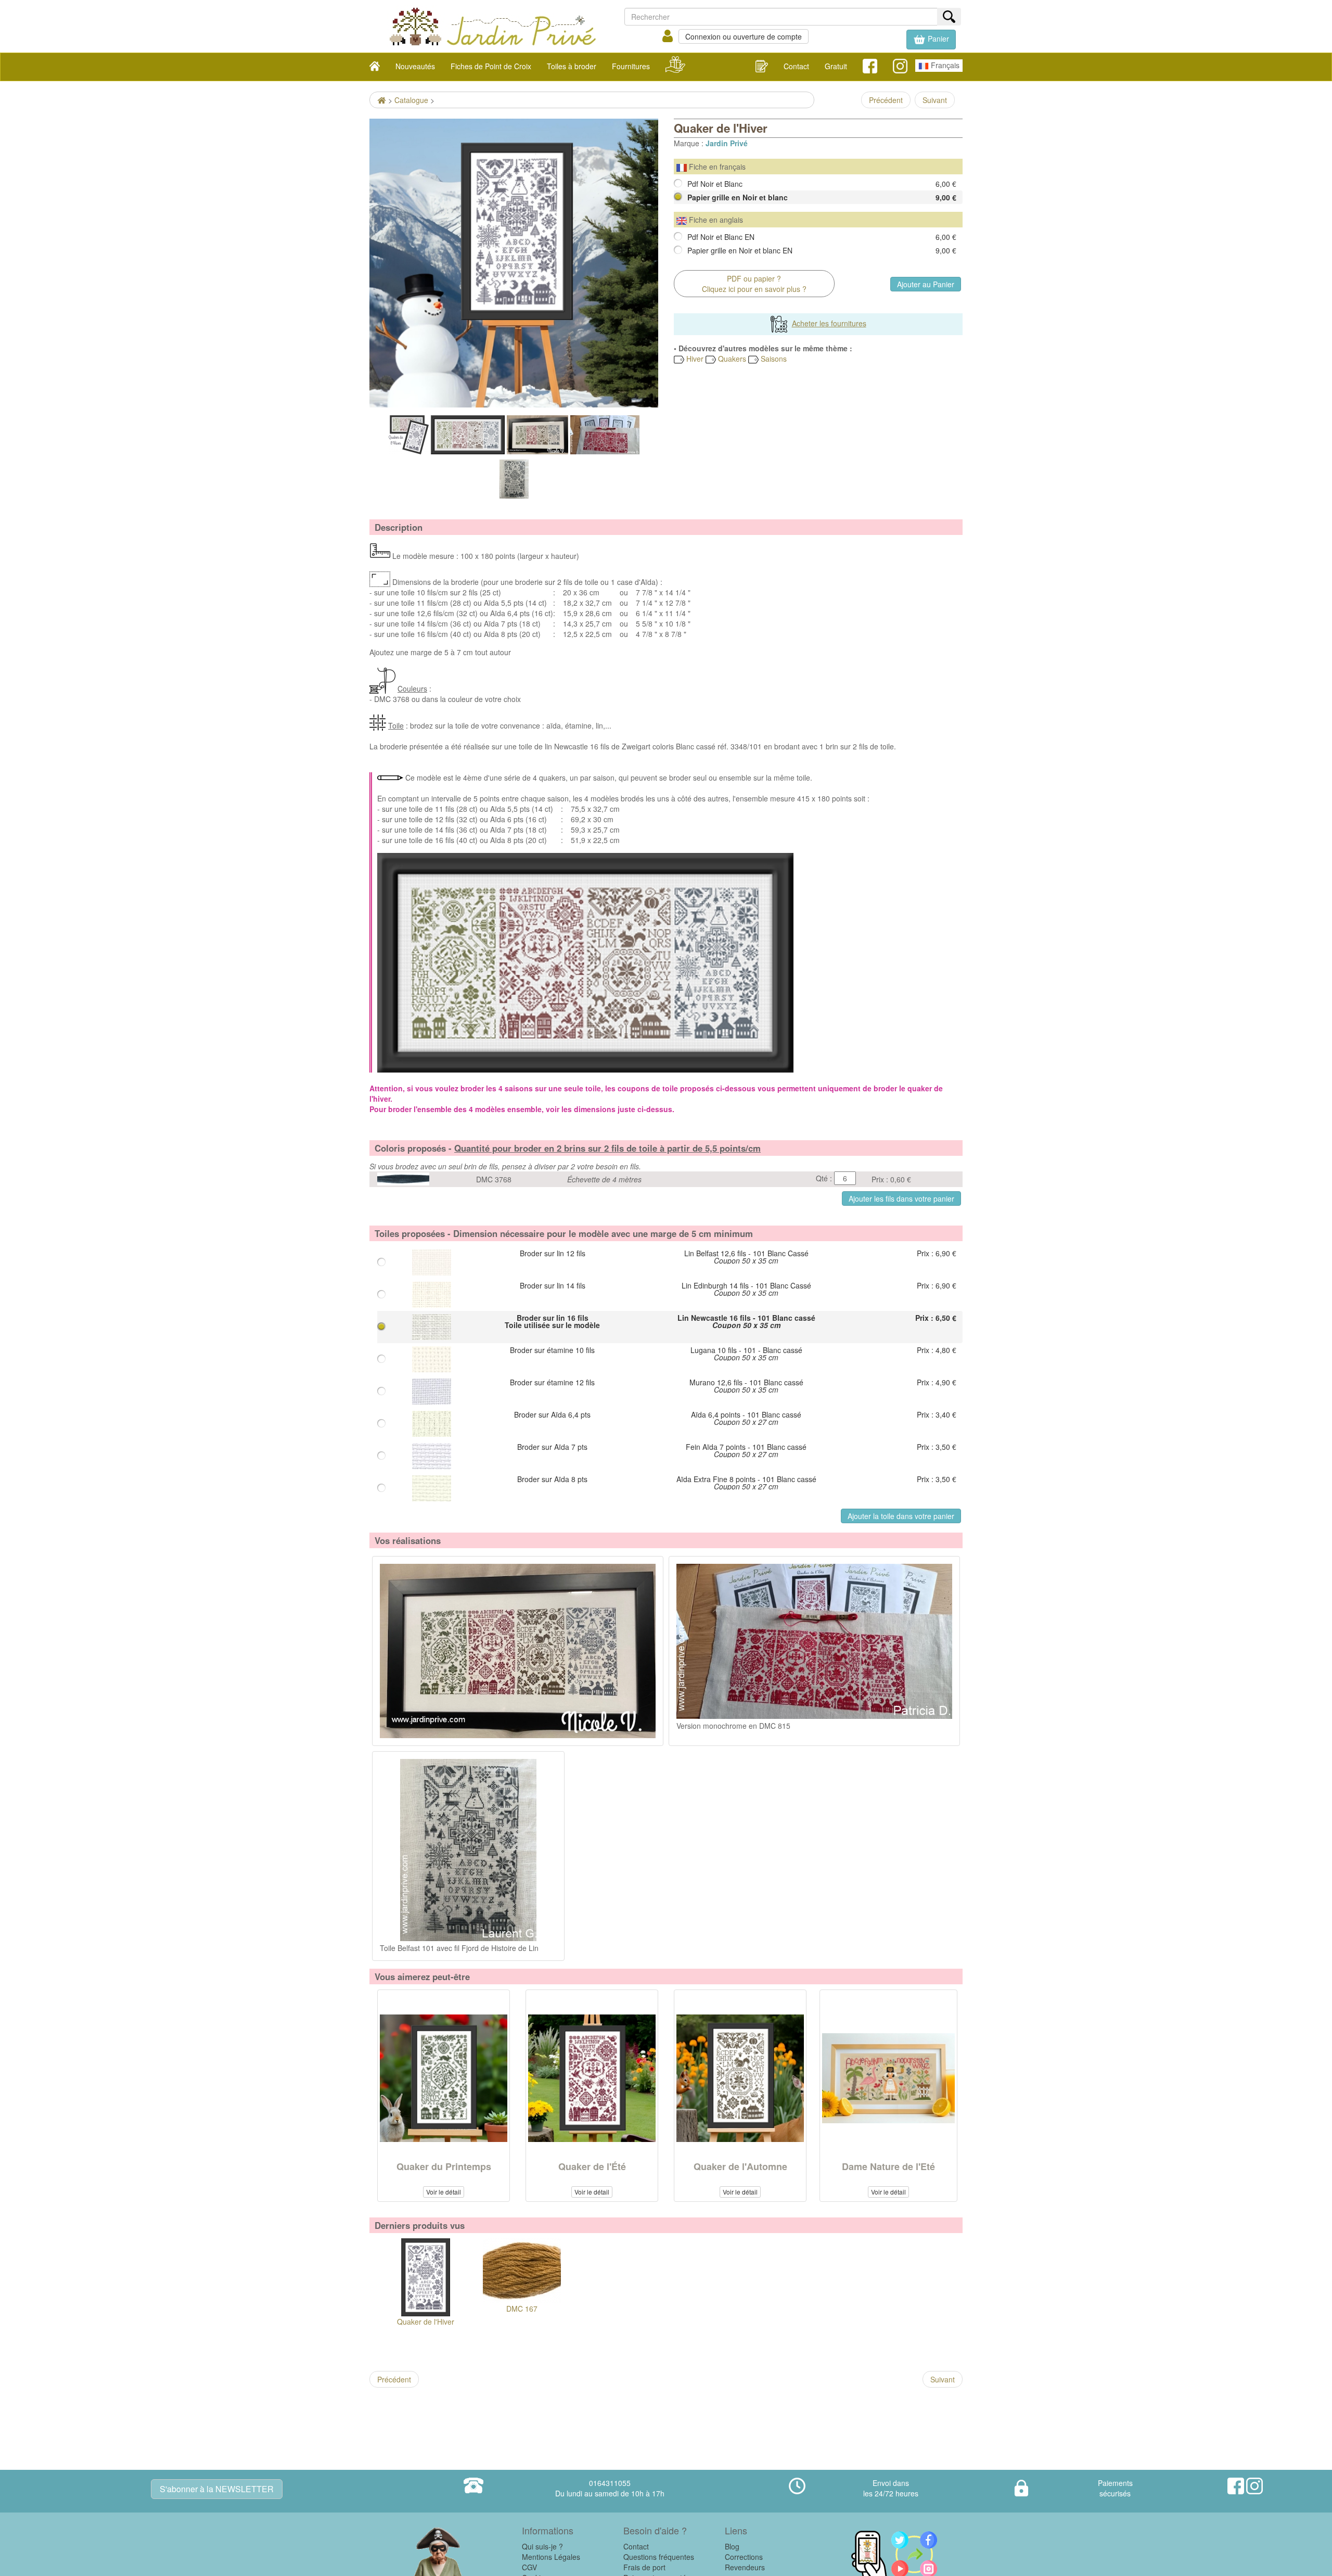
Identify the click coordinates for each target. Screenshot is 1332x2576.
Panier (937, 39)
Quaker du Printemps (444, 2166)
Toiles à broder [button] (572, 66)
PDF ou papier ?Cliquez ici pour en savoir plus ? (754, 284)
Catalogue (411, 100)
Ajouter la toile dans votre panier (901, 1516)
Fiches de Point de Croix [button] (491, 66)
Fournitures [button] (631, 66)
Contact (796, 66)
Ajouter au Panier (926, 284)
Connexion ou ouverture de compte (744, 36)
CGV (529, 2567)
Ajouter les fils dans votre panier (901, 1198)
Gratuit (836, 66)
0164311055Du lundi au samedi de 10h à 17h (610, 2488)
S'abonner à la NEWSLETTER (217, 2489)
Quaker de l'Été (592, 2166)
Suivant (935, 100)
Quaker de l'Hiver (426, 2322)
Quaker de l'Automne (740, 2166)
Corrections (744, 2557)
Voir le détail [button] (444, 2192)
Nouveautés (415, 66)
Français (944, 65)
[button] (931, 40)
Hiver (694, 359)
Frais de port (644, 2567)
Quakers (731, 359)
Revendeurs (745, 2567)
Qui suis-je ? (542, 2546)
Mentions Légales (551, 2557)
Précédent (886, 100)
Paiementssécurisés (1115, 2488)
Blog (732, 2546)
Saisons (773, 359)
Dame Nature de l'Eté (888, 2166)
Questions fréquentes (659, 2557)
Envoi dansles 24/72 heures (891, 2488)
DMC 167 (522, 2309)
